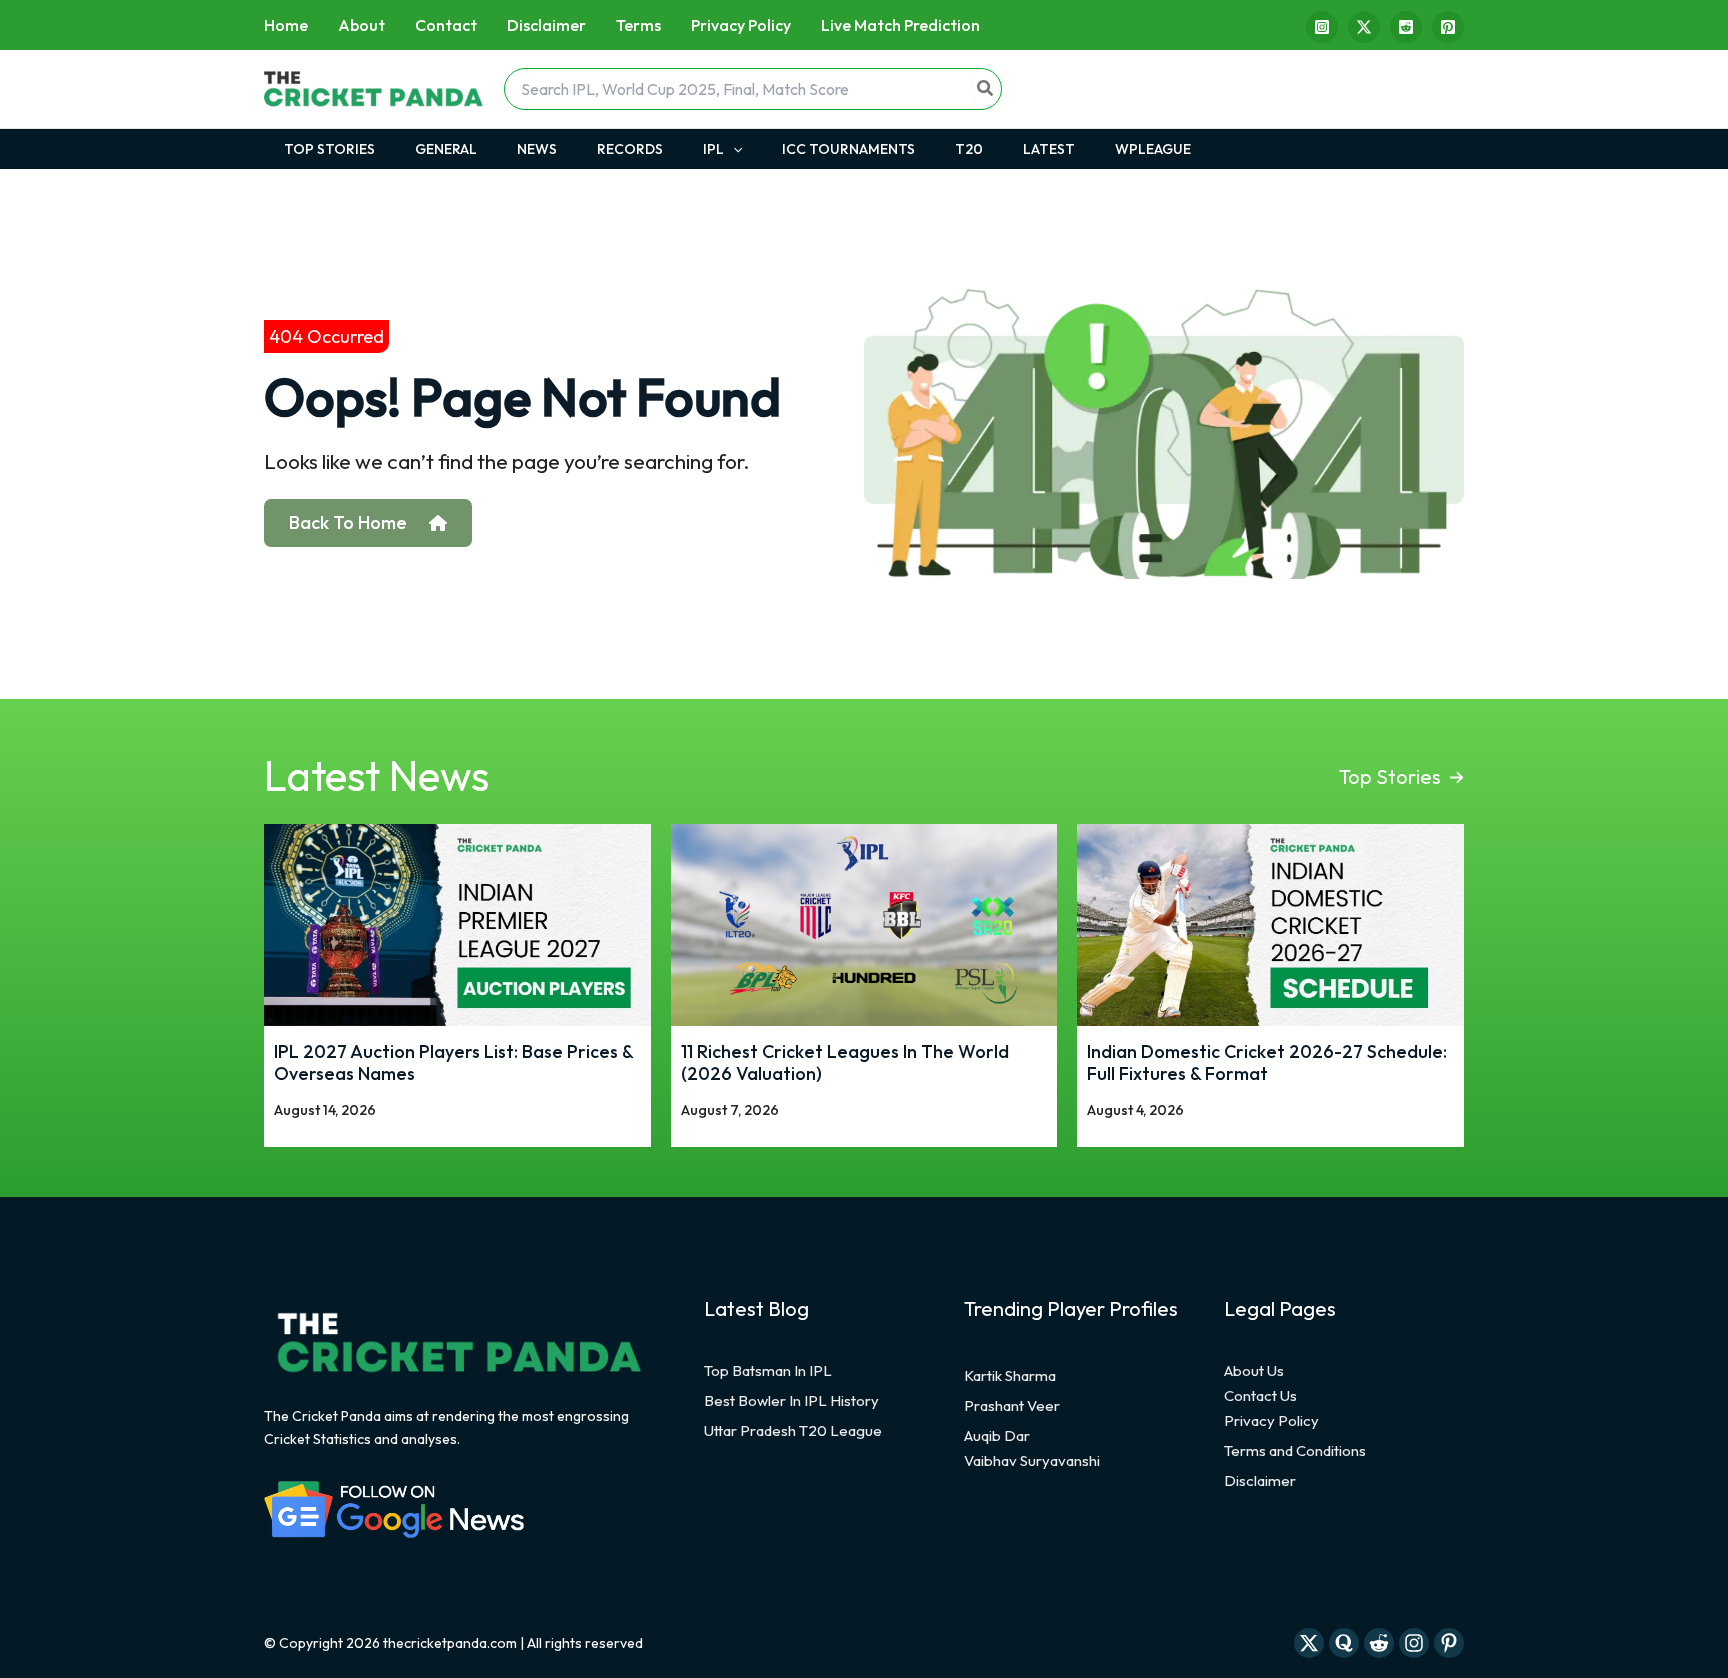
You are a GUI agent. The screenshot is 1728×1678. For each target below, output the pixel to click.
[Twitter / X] (1364, 27)
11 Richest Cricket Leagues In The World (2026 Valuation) (845, 1062)
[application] (733, 149)
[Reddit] (1406, 27)
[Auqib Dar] (997, 1436)
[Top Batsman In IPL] (768, 1371)
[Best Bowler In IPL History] (791, 1401)
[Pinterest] (1448, 27)
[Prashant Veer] (1012, 1406)
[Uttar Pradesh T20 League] (793, 1431)
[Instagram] (1322, 27)
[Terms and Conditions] (1295, 1451)
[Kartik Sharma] (1010, 1376)
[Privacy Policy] (1271, 1421)
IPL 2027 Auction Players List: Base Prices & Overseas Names (453, 1062)
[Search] (986, 89)
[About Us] (1254, 1371)
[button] (1401, 777)
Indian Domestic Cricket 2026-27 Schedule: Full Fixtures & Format (1267, 1062)
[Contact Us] (1260, 1396)
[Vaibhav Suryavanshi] (1032, 1461)
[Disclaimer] (1260, 1481)
